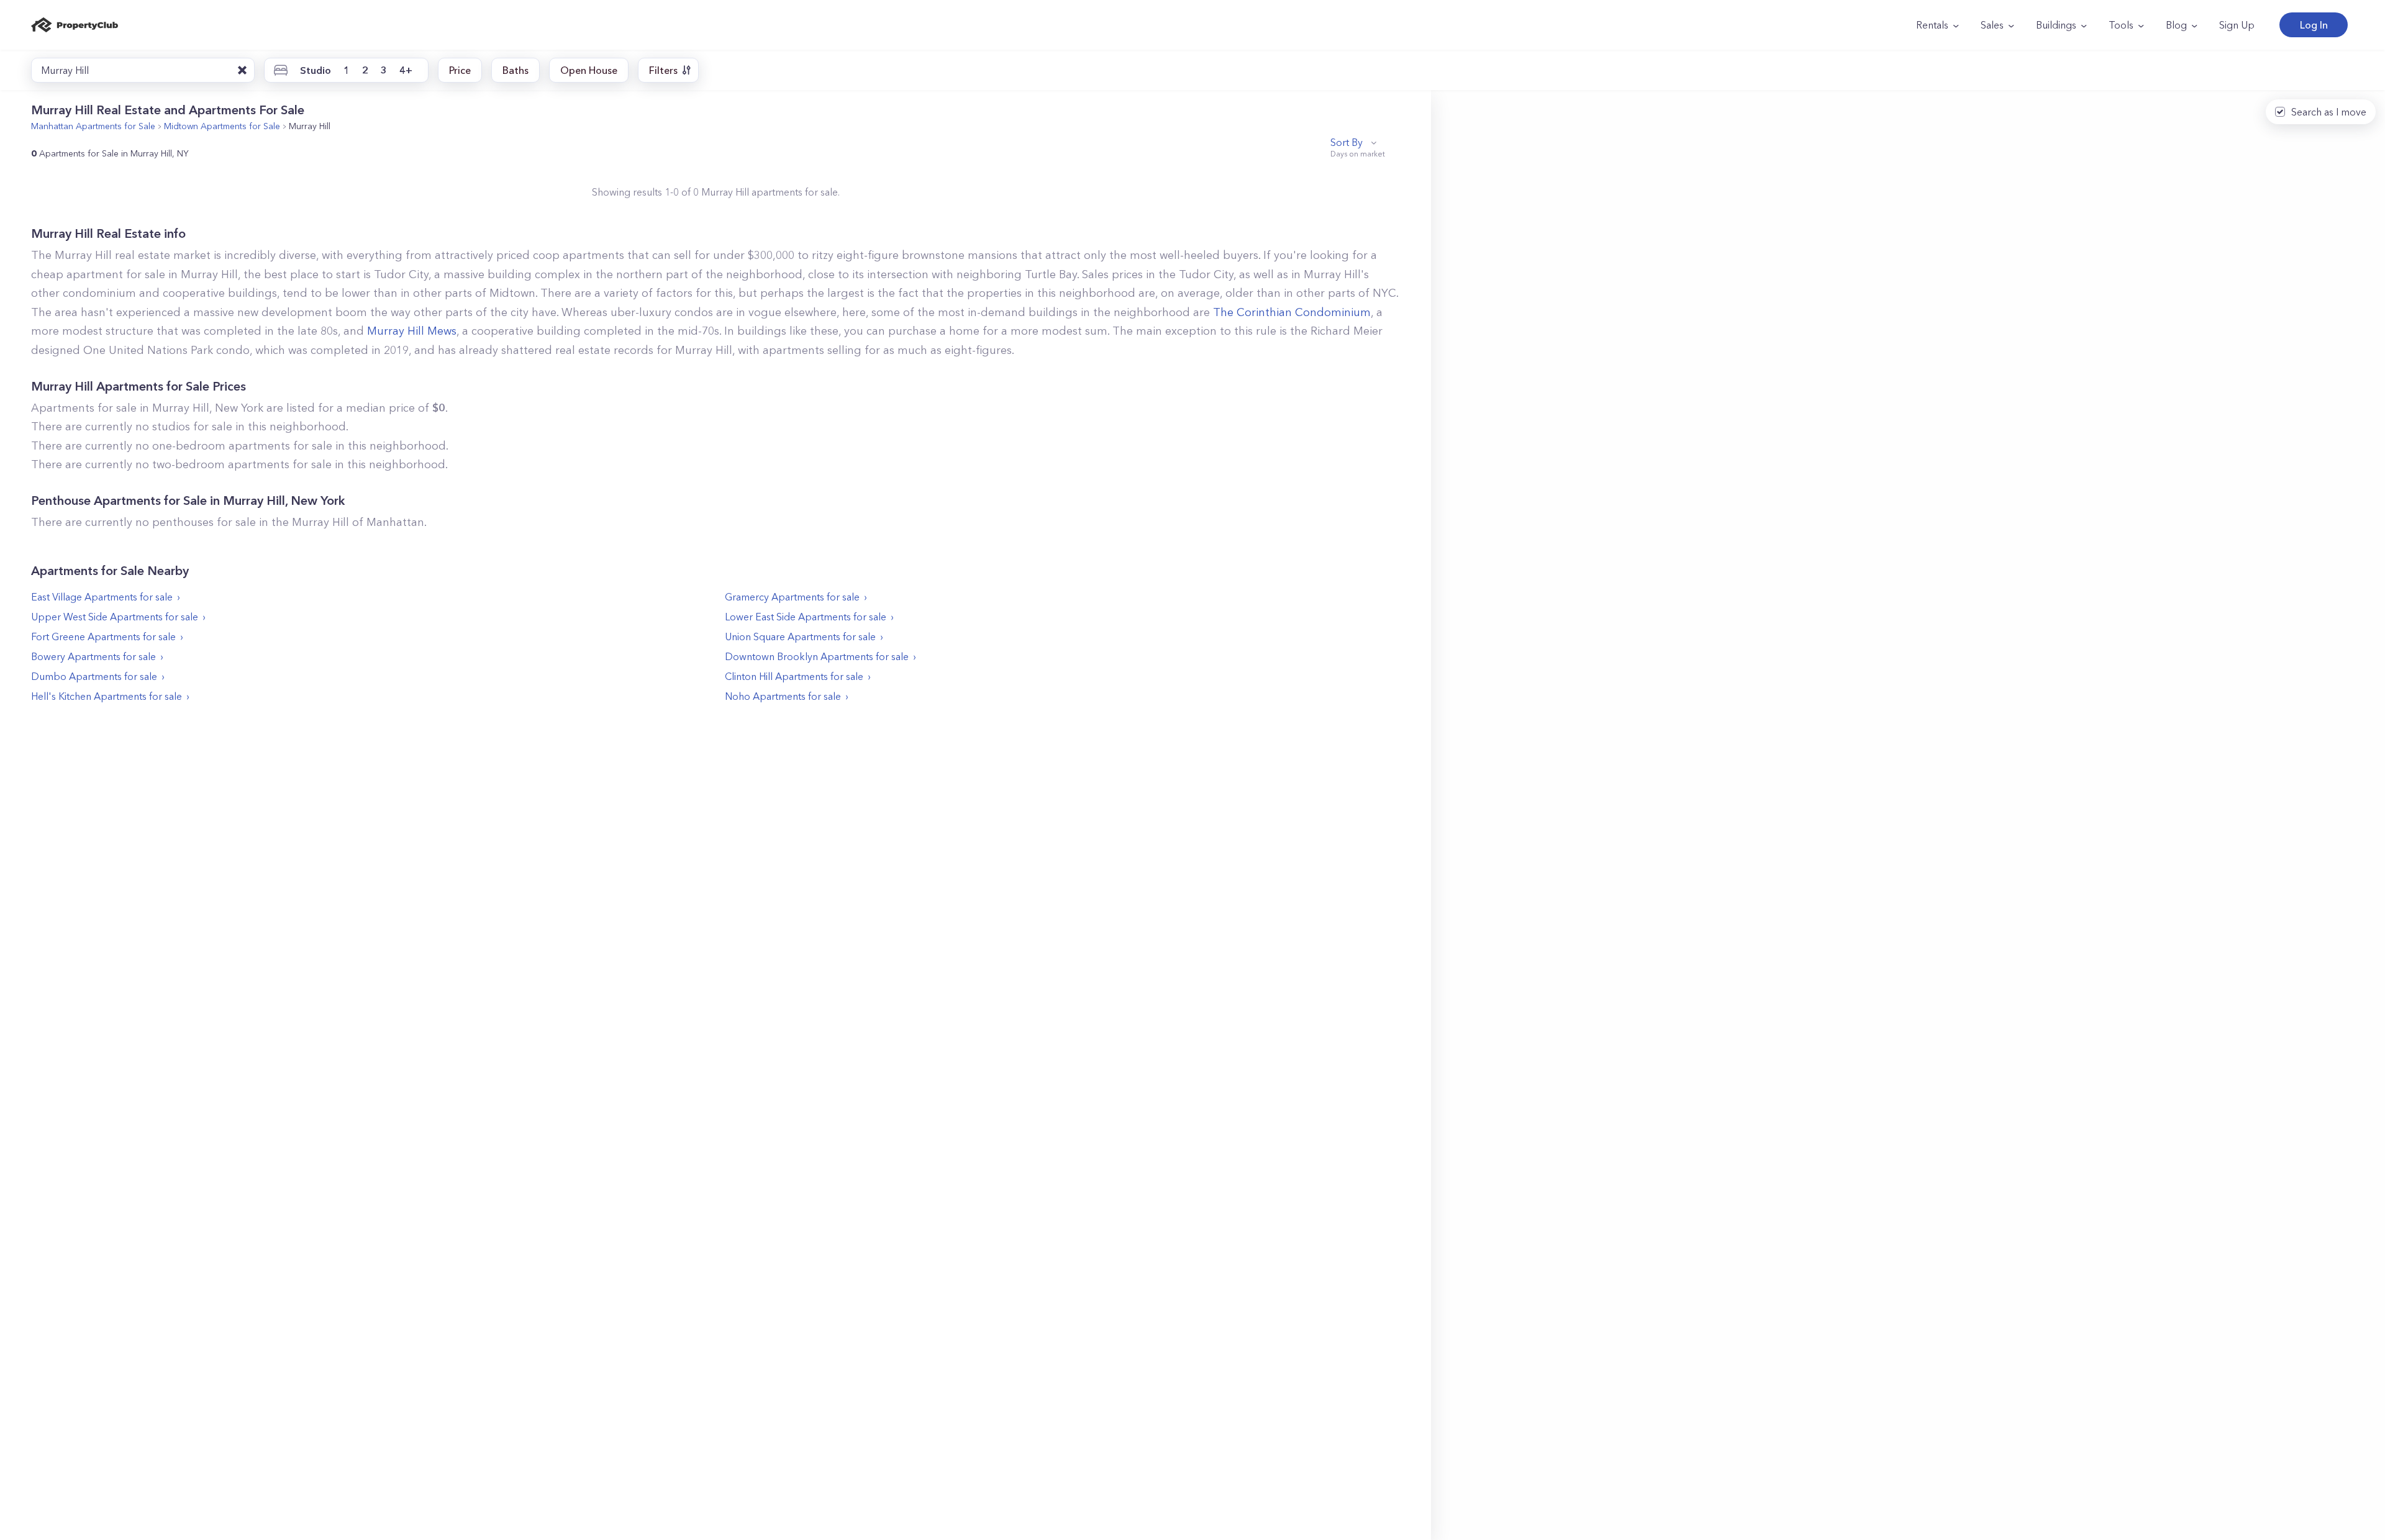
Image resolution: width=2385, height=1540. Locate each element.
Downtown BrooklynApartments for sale (817, 656)
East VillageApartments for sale (102, 597)
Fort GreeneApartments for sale (103, 636)
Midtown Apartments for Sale (222, 126)
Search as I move (2329, 112)
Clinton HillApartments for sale (794, 676)
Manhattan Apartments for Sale (93, 126)
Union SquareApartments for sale (800, 636)
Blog (2176, 25)
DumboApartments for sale (94, 676)
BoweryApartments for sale (93, 656)
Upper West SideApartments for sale (115, 617)
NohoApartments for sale (783, 696)
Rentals (1932, 25)
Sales (1992, 25)
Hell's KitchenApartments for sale (107, 696)
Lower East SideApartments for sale (806, 617)
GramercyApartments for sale (792, 597)
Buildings (2056, 25)
